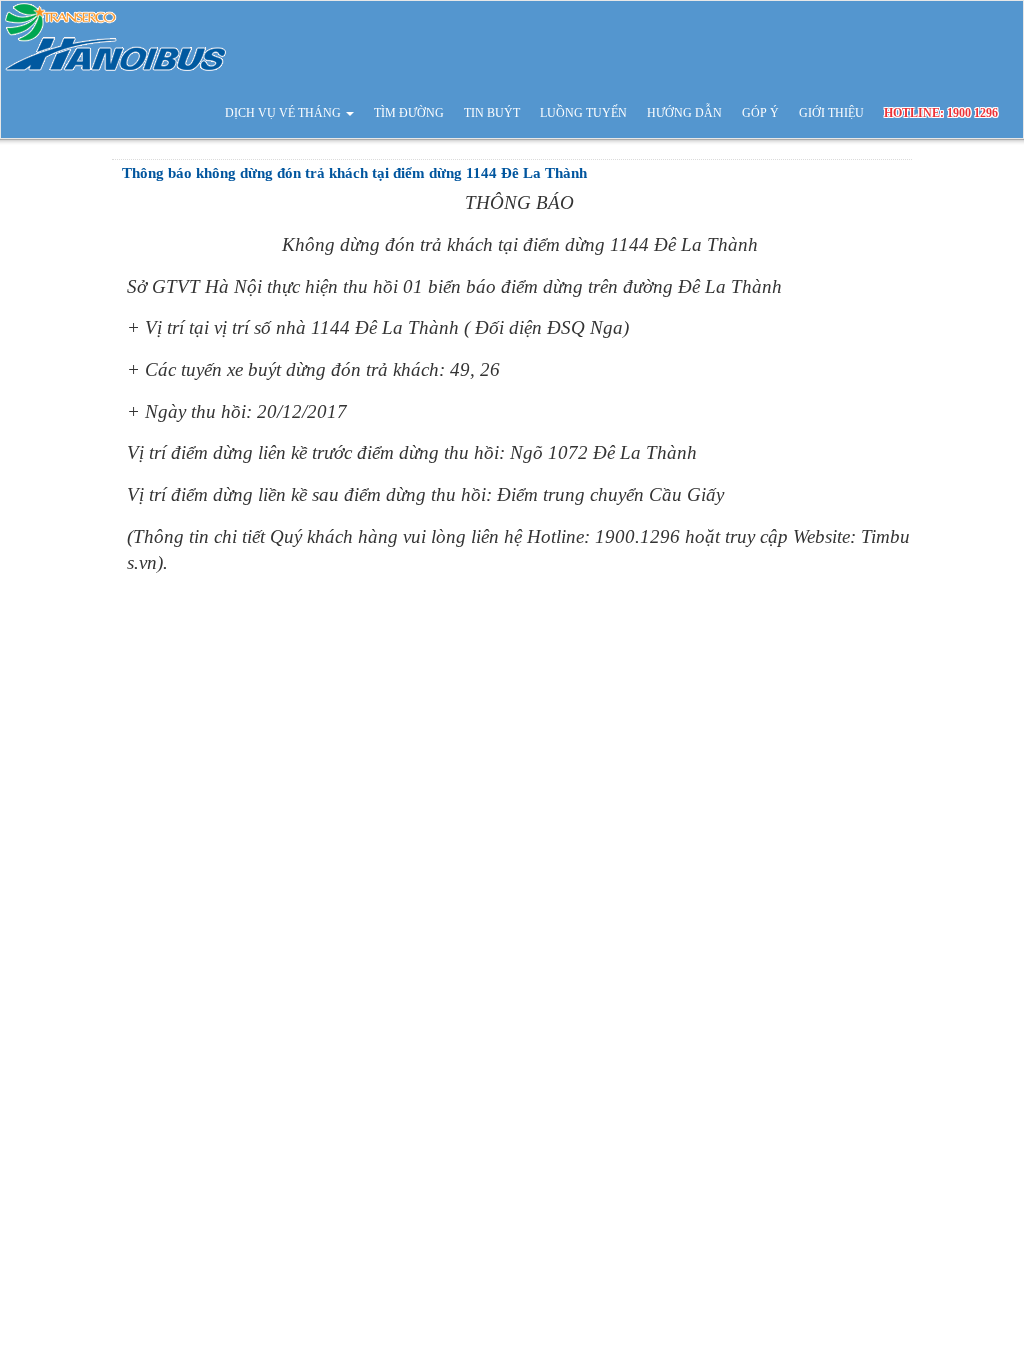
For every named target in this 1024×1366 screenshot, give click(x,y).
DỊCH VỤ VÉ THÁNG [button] (284, 113)
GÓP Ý (760, 113)
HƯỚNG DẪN (684, 113)
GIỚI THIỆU (831, 113)
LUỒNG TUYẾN (583, 113)
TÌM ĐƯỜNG (409, 113)
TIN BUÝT (492, 113)
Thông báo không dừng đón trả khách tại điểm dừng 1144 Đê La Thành (354, 173)
